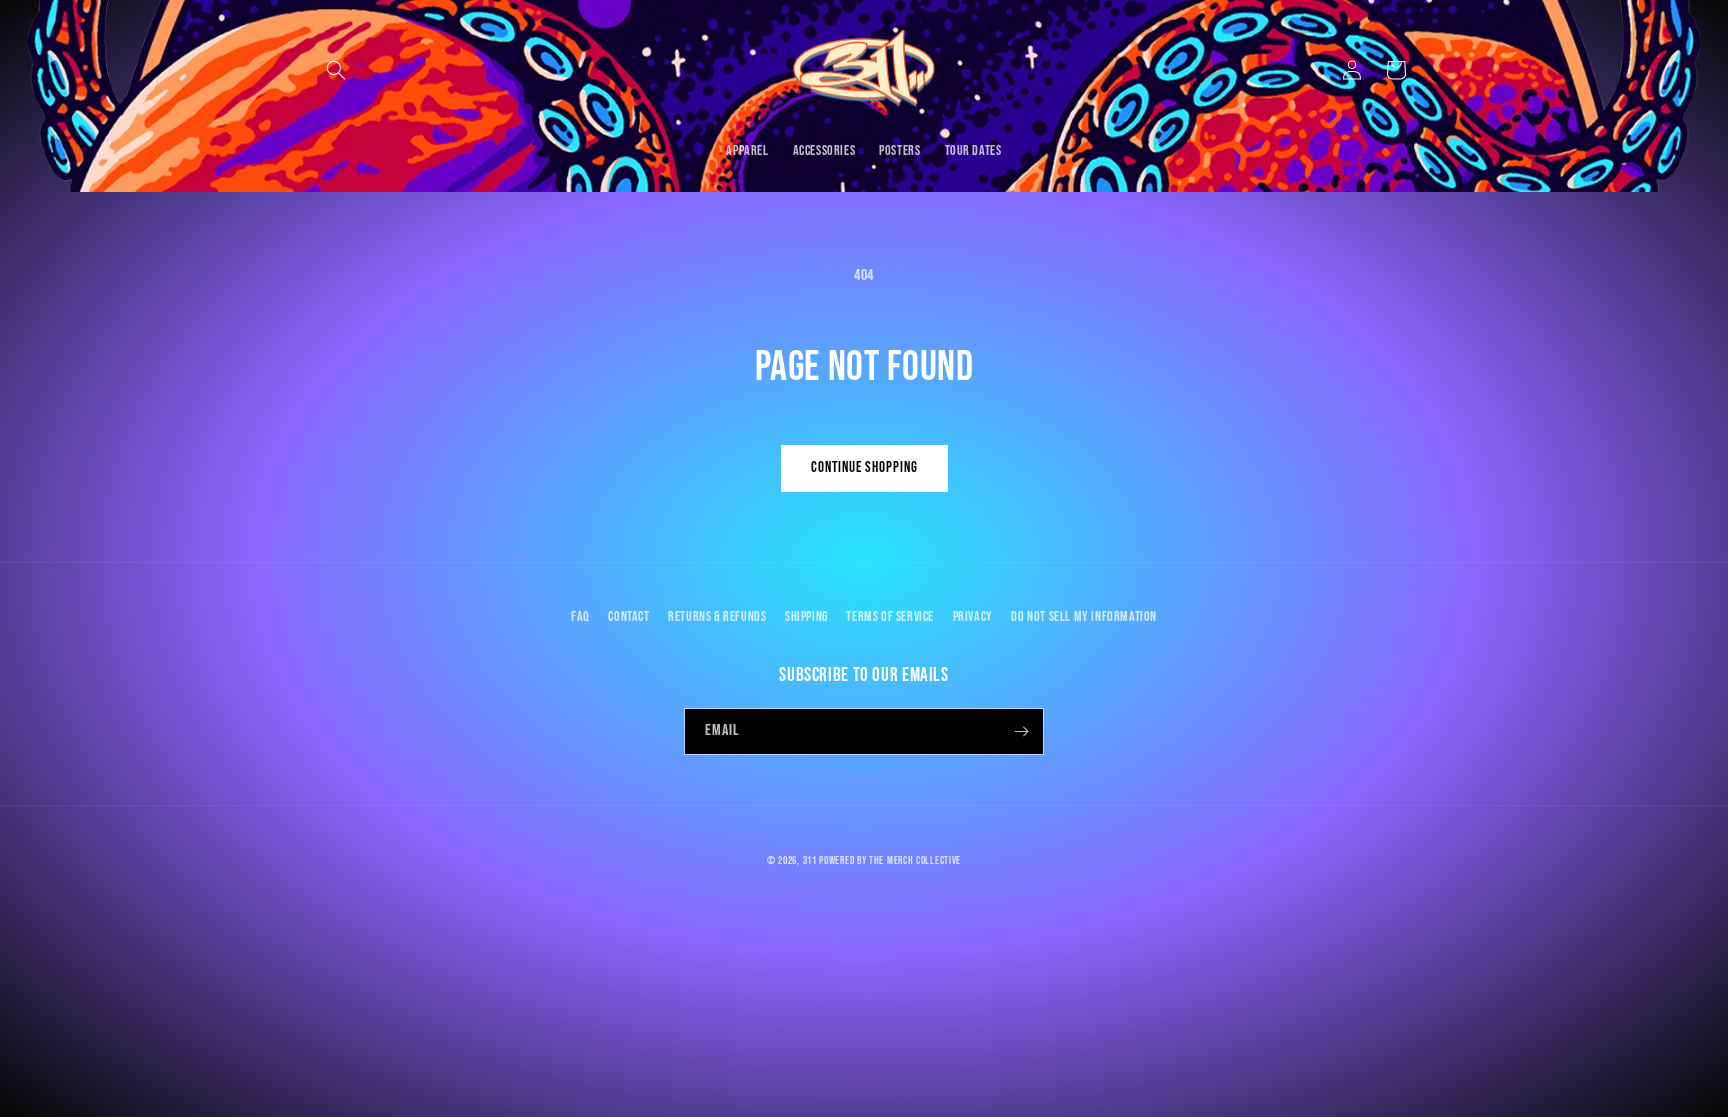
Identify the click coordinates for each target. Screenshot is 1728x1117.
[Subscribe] (1021, 731)
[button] (336, 70)
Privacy (973, 616)
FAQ (580, 616)
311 (810, 860)
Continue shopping (864, 467)
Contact (628, 616)
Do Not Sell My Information (1084, 616)
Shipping (806, 616)
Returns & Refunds (717, 616)
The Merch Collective (915, 860)
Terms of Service (890, 616)
